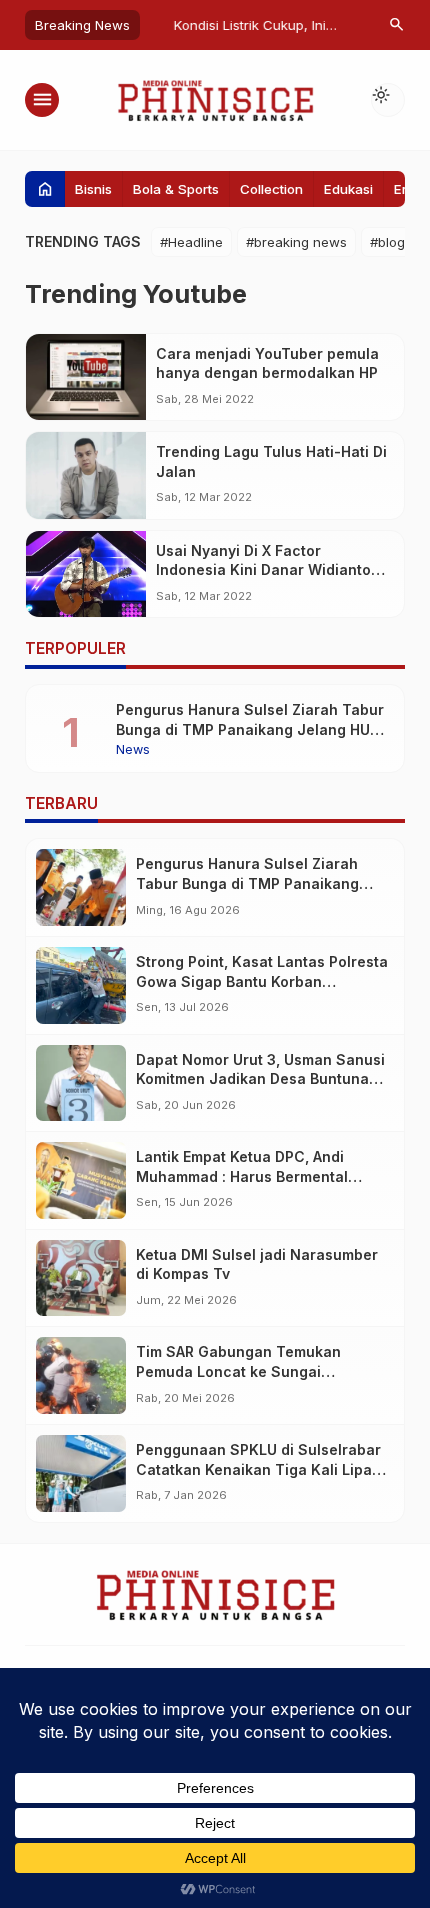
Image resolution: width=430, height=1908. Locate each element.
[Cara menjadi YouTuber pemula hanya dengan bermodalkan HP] (86, 377)
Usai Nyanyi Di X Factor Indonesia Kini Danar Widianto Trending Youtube (263, 570)
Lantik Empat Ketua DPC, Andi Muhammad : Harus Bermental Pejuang (242, 1176)
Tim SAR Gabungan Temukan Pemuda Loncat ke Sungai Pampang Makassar (238, 1371)
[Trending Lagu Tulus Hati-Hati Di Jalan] (86, 475)
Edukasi (348, 189)
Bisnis (93, 189)
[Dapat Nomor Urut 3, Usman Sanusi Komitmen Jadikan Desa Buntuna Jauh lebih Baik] (81, 1083)
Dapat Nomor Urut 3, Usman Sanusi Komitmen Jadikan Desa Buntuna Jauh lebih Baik (260, 1079)
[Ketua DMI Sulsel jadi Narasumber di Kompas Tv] (81, 1278)
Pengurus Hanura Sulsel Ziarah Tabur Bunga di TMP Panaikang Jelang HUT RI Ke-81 (250, 729)
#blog (387, 242)
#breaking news (296, 242)
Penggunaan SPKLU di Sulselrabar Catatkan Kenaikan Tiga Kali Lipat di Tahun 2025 (258, 1469)
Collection (271, 189)
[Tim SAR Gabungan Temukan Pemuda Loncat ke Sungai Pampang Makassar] (81, 1375)
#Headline (191, 242)
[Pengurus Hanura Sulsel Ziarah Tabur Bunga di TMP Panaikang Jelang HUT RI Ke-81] (81, 887)
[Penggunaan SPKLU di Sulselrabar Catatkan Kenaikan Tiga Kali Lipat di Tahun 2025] (81, 1473)
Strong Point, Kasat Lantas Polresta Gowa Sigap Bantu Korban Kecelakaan (262, 981)
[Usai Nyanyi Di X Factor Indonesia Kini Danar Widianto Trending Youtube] (86, 574)
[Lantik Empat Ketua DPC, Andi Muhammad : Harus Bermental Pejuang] (81, 1180)
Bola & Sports (176, 189)
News (133, 750)
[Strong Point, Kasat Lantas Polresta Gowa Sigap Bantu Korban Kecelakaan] (81, 985)
